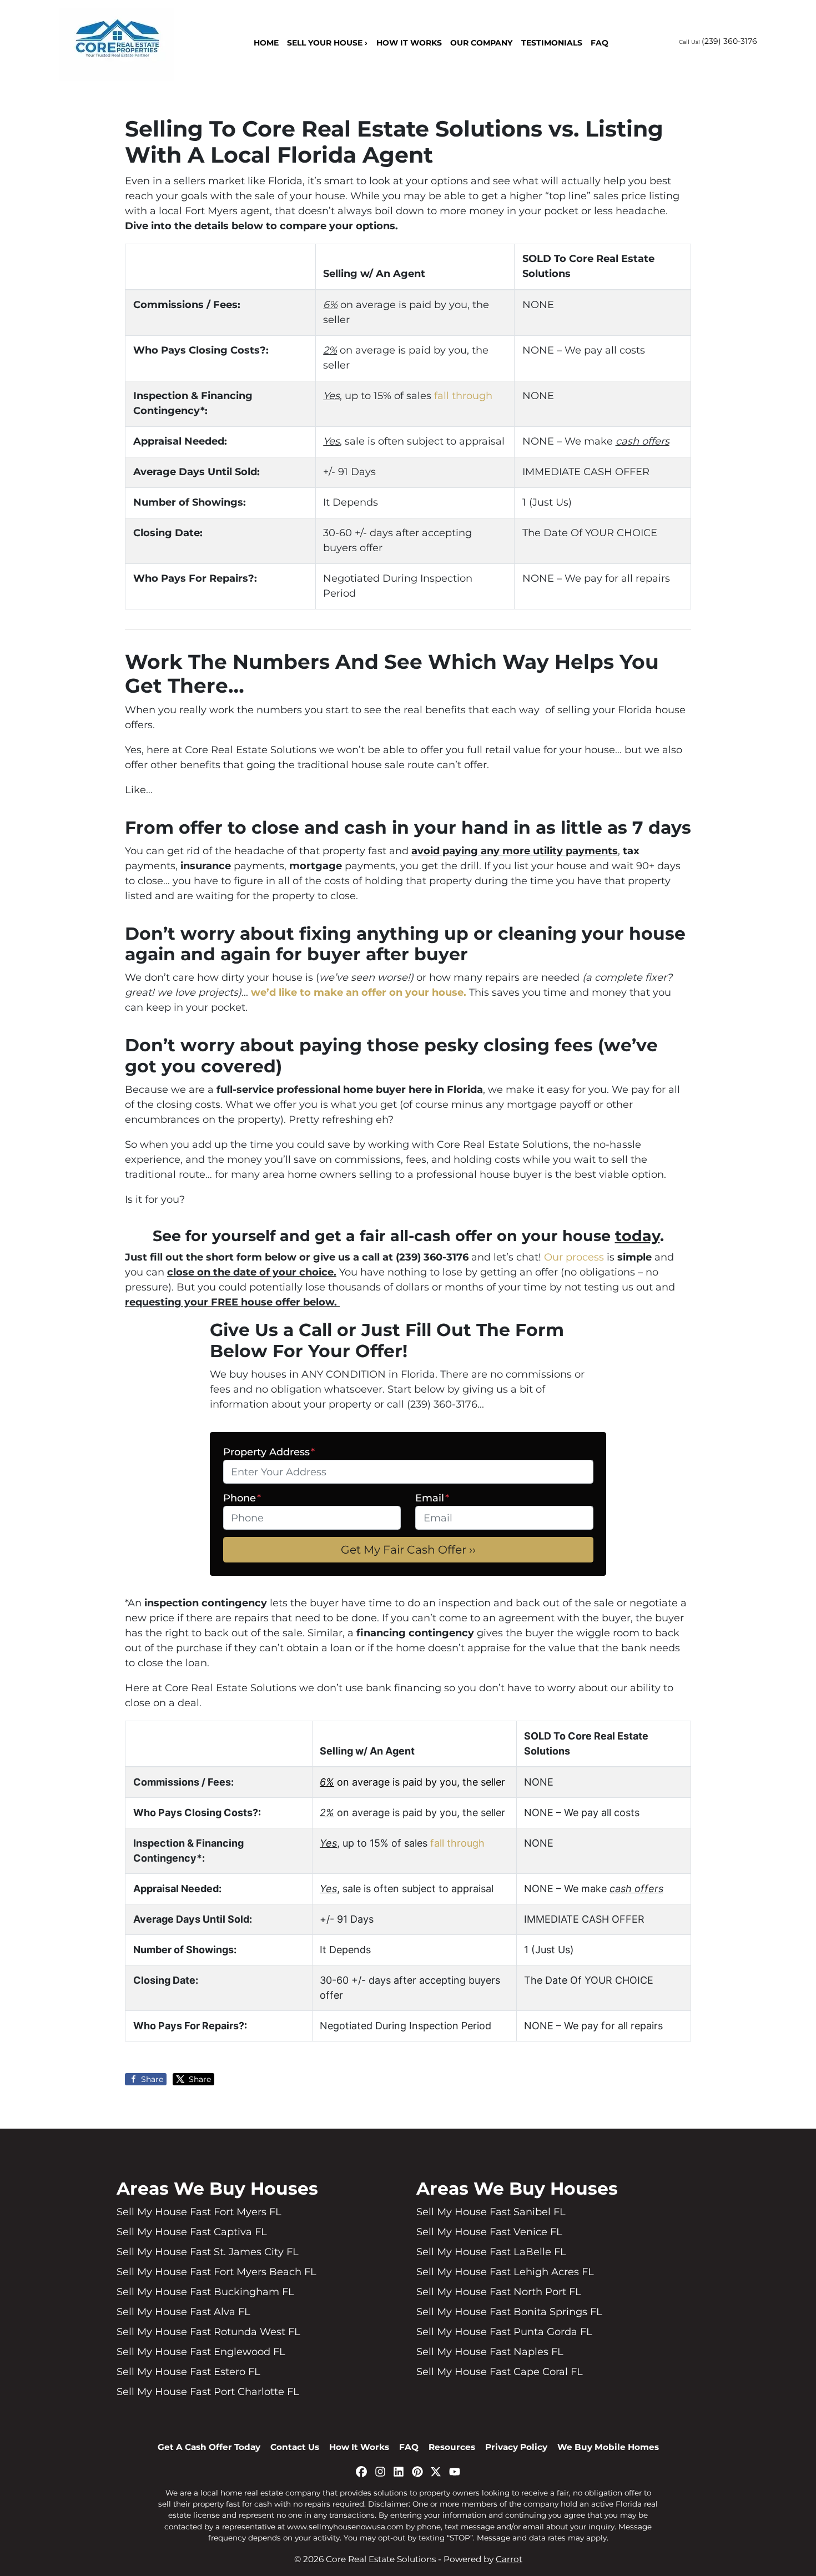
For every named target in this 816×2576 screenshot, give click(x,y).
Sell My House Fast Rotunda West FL (208, 2332)
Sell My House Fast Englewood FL (201, 2352)
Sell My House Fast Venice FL (489, 2232)
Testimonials (552, 43)
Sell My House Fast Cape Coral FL (500, 2372)
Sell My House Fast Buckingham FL (205, 2292)
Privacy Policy (516, 2447)
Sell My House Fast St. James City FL (208, 2252)
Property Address (269, 1452)
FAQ (600, 43)
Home (266, 43)
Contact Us (295, 2447)
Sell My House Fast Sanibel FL (491, 2212)
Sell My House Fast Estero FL (188, 2372)
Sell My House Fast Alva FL (183, 2312)
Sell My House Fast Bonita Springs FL (509, 2312)
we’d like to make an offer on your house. (359, 992)
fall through (463, 396)
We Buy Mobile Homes (608, 2447)
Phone (242, 1498)
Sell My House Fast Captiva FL (192, 2232)
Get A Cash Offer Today (209, 2447)
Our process (574, 1257)
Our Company (481, 43)
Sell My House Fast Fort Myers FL (199, 2212)
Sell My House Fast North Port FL (499, 2292)
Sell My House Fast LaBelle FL (491, 2252)
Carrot (509, 2559)
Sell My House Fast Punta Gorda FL (504, 2332)
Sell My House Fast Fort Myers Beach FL (216, 2272)
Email (432, 1498)
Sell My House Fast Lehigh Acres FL (505, 2272)
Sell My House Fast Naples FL (490, 2352)
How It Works (409, 43)
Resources (452, 2447)
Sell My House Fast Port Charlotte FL (208, 2392)
